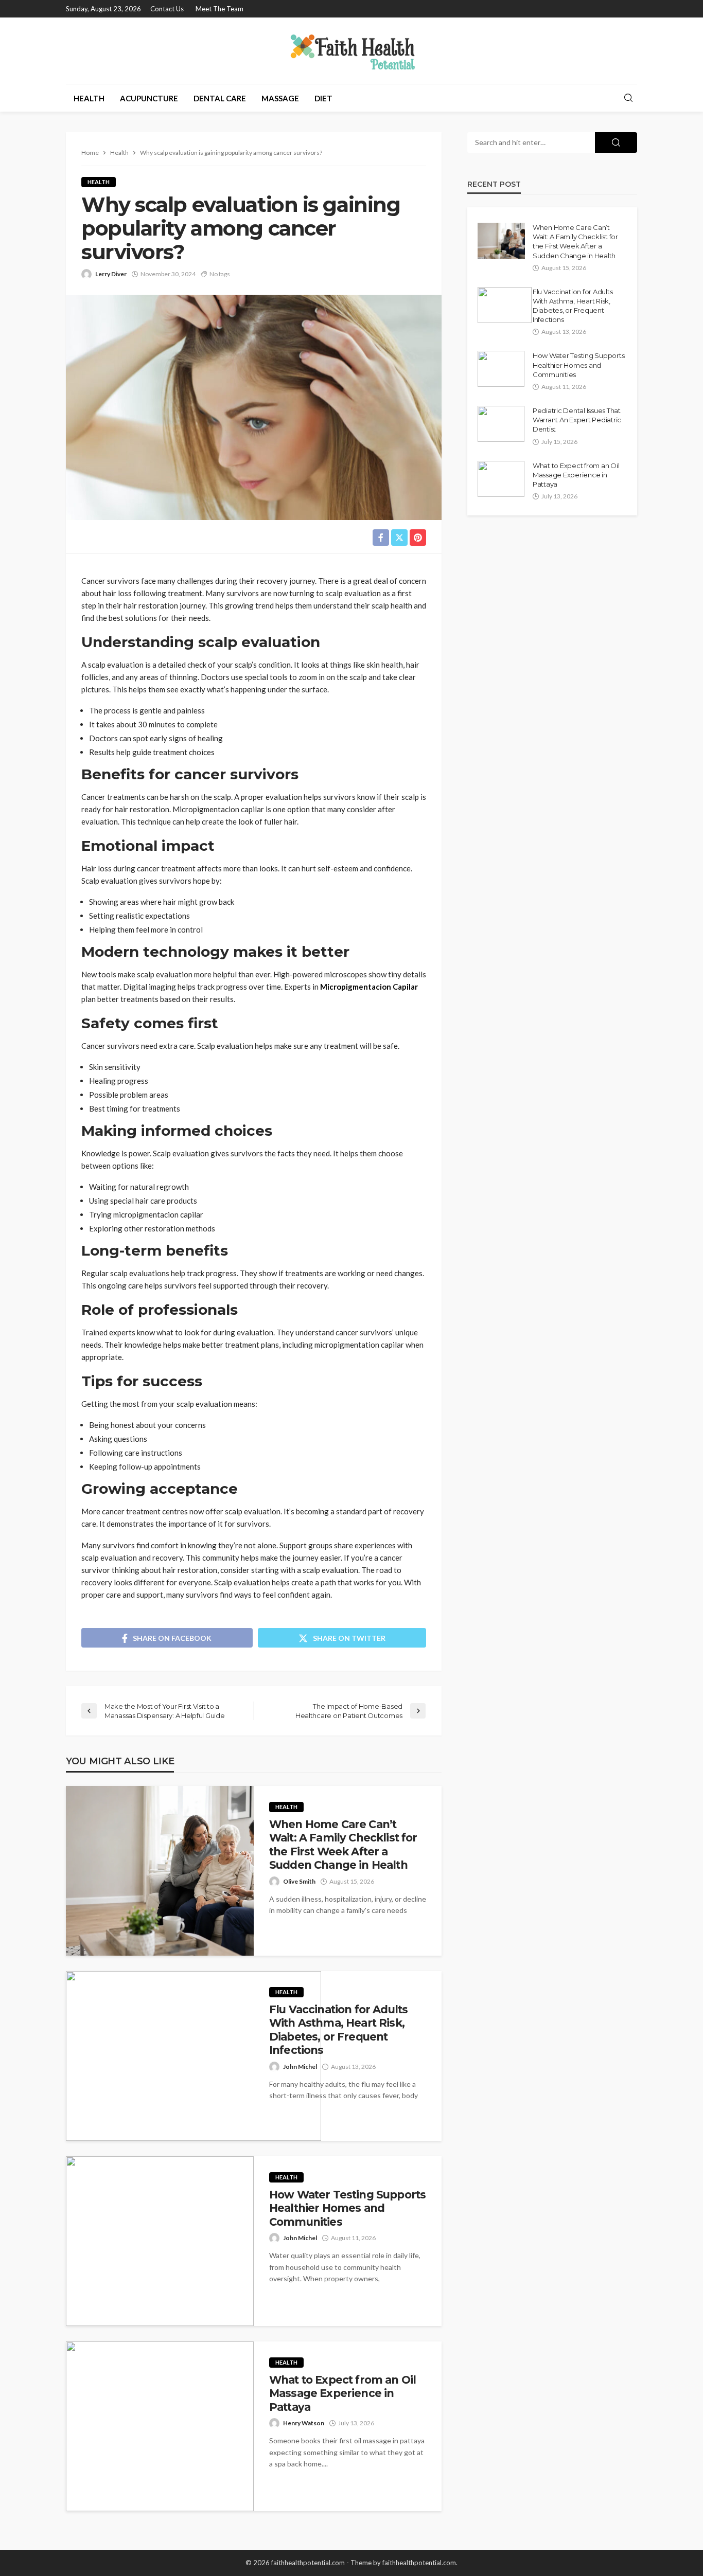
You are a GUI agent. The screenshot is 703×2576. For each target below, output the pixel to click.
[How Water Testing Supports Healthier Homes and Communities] (160, 2241)
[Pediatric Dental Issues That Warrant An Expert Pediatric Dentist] (501, 424)
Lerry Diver (111, 274)
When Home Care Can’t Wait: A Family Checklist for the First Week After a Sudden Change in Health (343, 1845)
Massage (280, 98)
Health (89, 98)
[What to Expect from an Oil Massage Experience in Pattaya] (160, 2426)
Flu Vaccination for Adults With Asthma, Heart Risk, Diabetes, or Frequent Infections (338, 2030)
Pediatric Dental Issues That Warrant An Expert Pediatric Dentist (577, 420)
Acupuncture (149, 98)
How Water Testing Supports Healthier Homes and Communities (347, 2208)
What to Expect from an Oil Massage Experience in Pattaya (342, 2393)
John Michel (300, 2067)
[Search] (628, 98)
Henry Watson (304, 2423)
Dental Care (220, 98)
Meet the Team (219, 9)
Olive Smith (299, 1881)
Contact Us (167, 9)
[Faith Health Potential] (352, 51)
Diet (323, 98)
